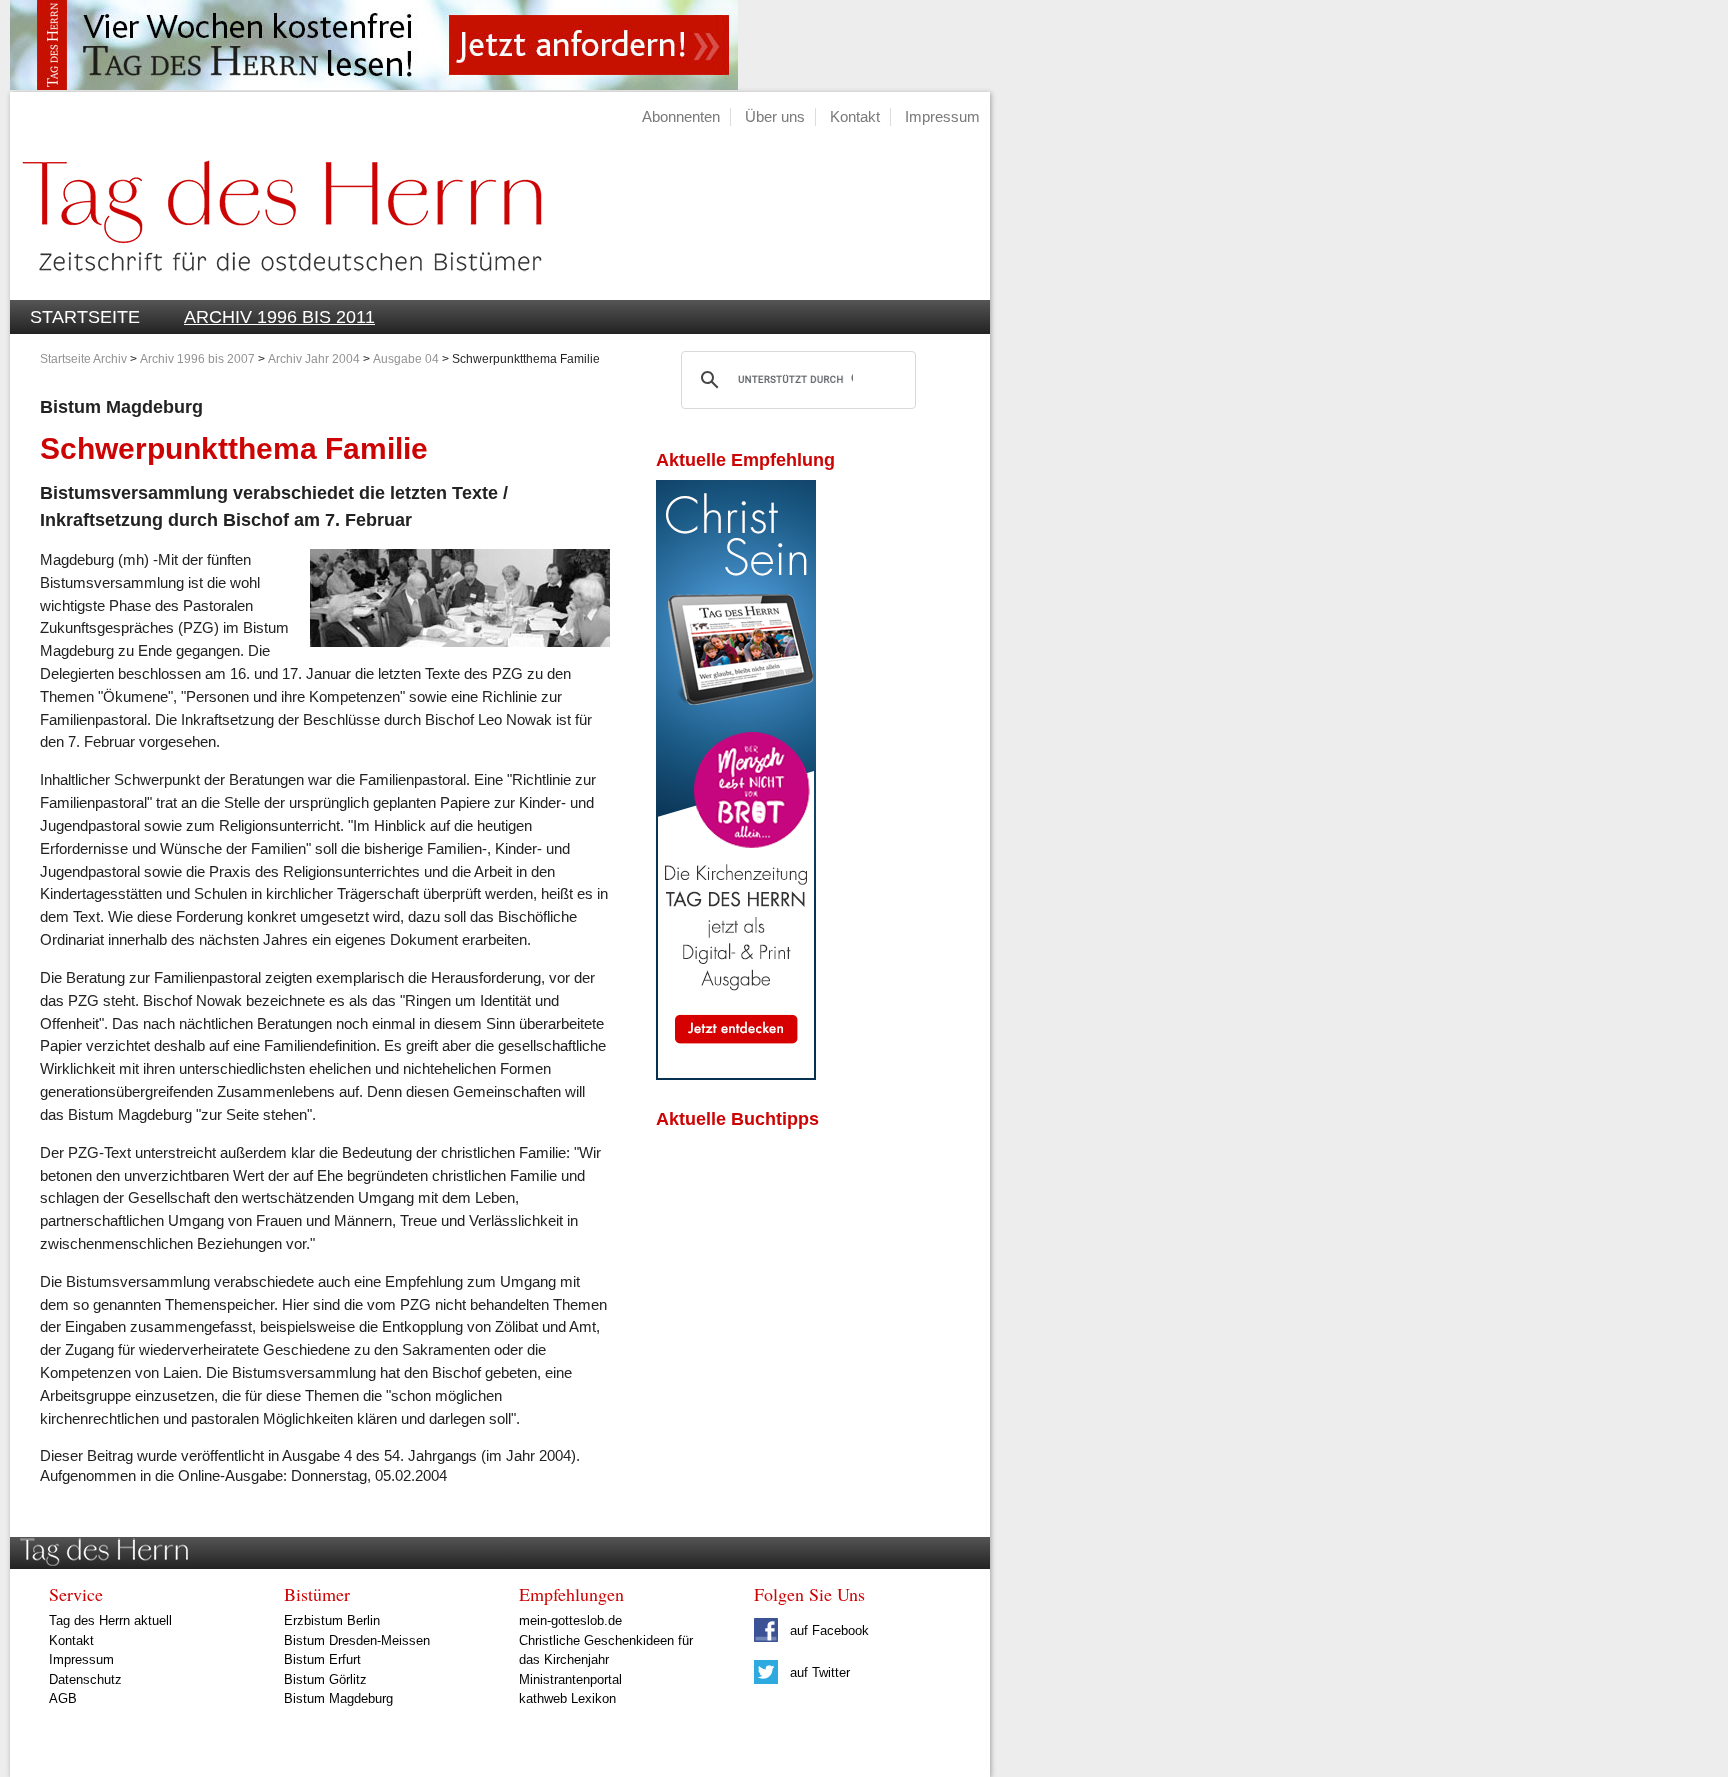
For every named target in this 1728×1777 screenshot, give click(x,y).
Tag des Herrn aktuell (110, 1620)
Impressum (942, 116)
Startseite (85, 317)
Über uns (775, 116)
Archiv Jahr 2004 (314, 359)
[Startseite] (276, 288)
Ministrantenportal (570, 1679)
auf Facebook (827, 1630)
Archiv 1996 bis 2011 (279, 317)
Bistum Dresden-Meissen (357, 1640)
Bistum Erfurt (322, 1659)
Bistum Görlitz (325, 1679)
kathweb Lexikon (567, 1698)
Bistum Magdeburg (338, 1698)
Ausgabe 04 (406, 359)
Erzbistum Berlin (332, 1620)
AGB (63, 1698)
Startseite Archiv (83, 359)
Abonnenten (681, 116)
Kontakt (855, 116)
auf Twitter (818, 1672)
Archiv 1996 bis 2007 (197, 359)
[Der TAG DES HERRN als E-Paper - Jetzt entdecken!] (736, 1074)
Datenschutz (85, 1679)
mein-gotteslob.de (570, 1620)
